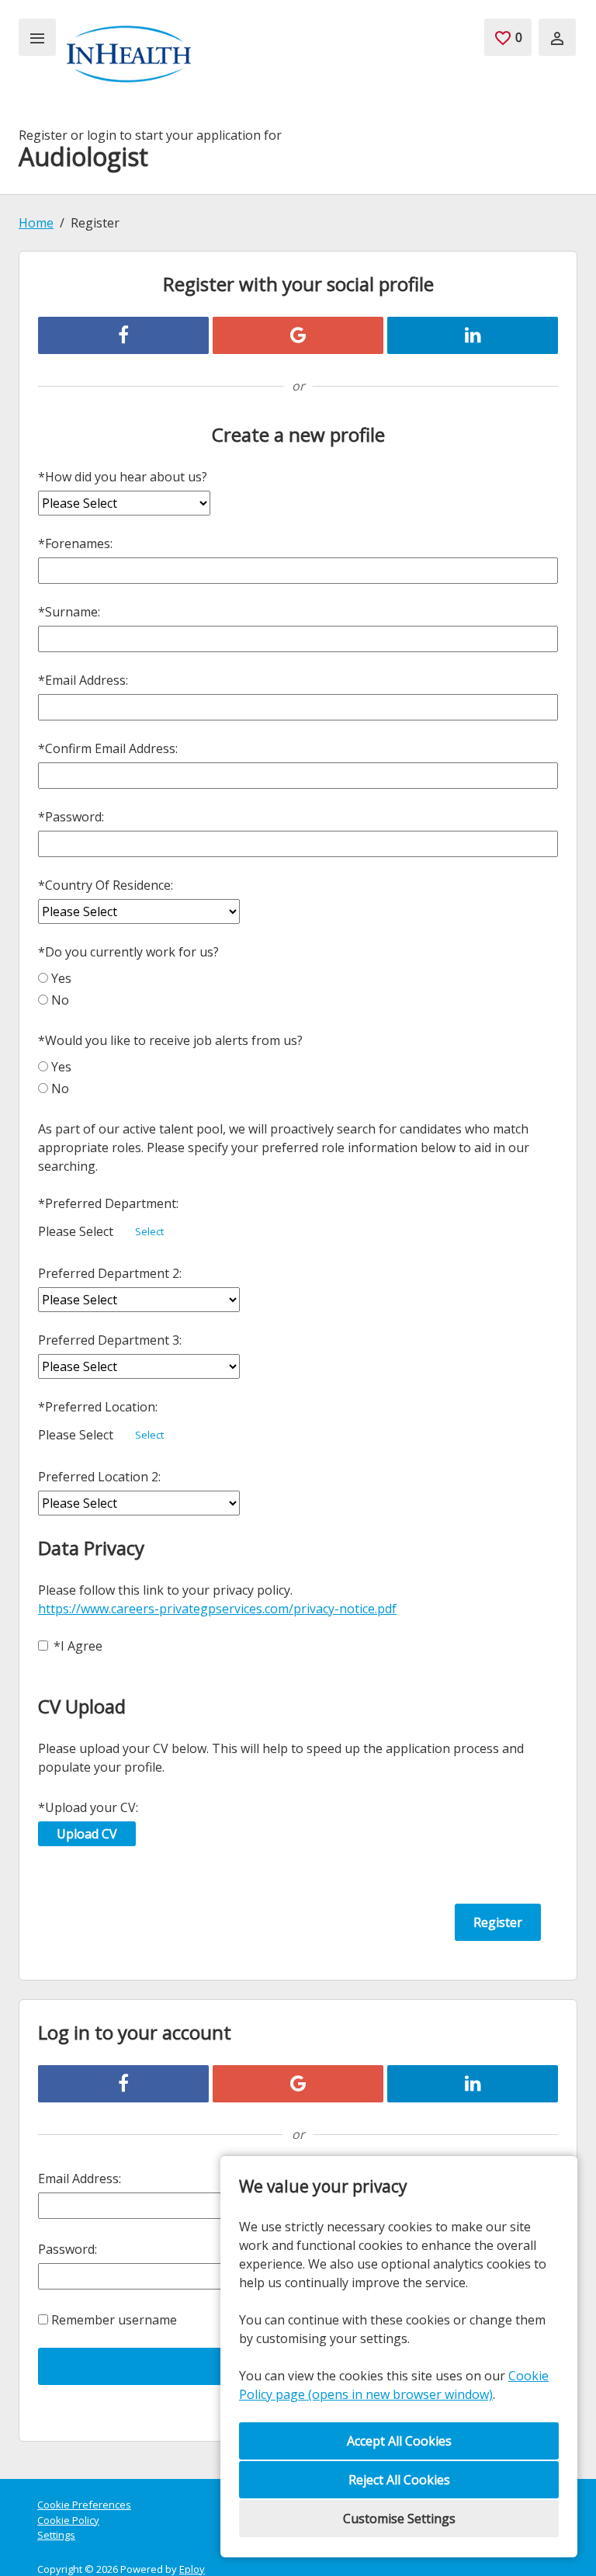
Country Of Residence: (106, 885)
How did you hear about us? (123, 477)
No (60, 1000)
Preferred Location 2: (99, 1477)
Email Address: (83, 680)
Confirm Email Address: (108, 748)
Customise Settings (399, 2519)
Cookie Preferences (84, 2505)
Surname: (69, 612)
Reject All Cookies (399, 2480)
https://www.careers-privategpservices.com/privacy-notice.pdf (217, 1609)
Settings (56, 2535)
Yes (61, 978)
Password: (71, 817)
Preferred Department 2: (110, 1273)
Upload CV (87, 1834)
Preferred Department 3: (110, 1340)
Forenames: (75, 543)
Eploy (192, 2569)
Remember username (114, 2320)
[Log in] (557, 37)
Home (36, 223)
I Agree (78, 1646)
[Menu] (37, 37)
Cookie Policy (68, 2520)
